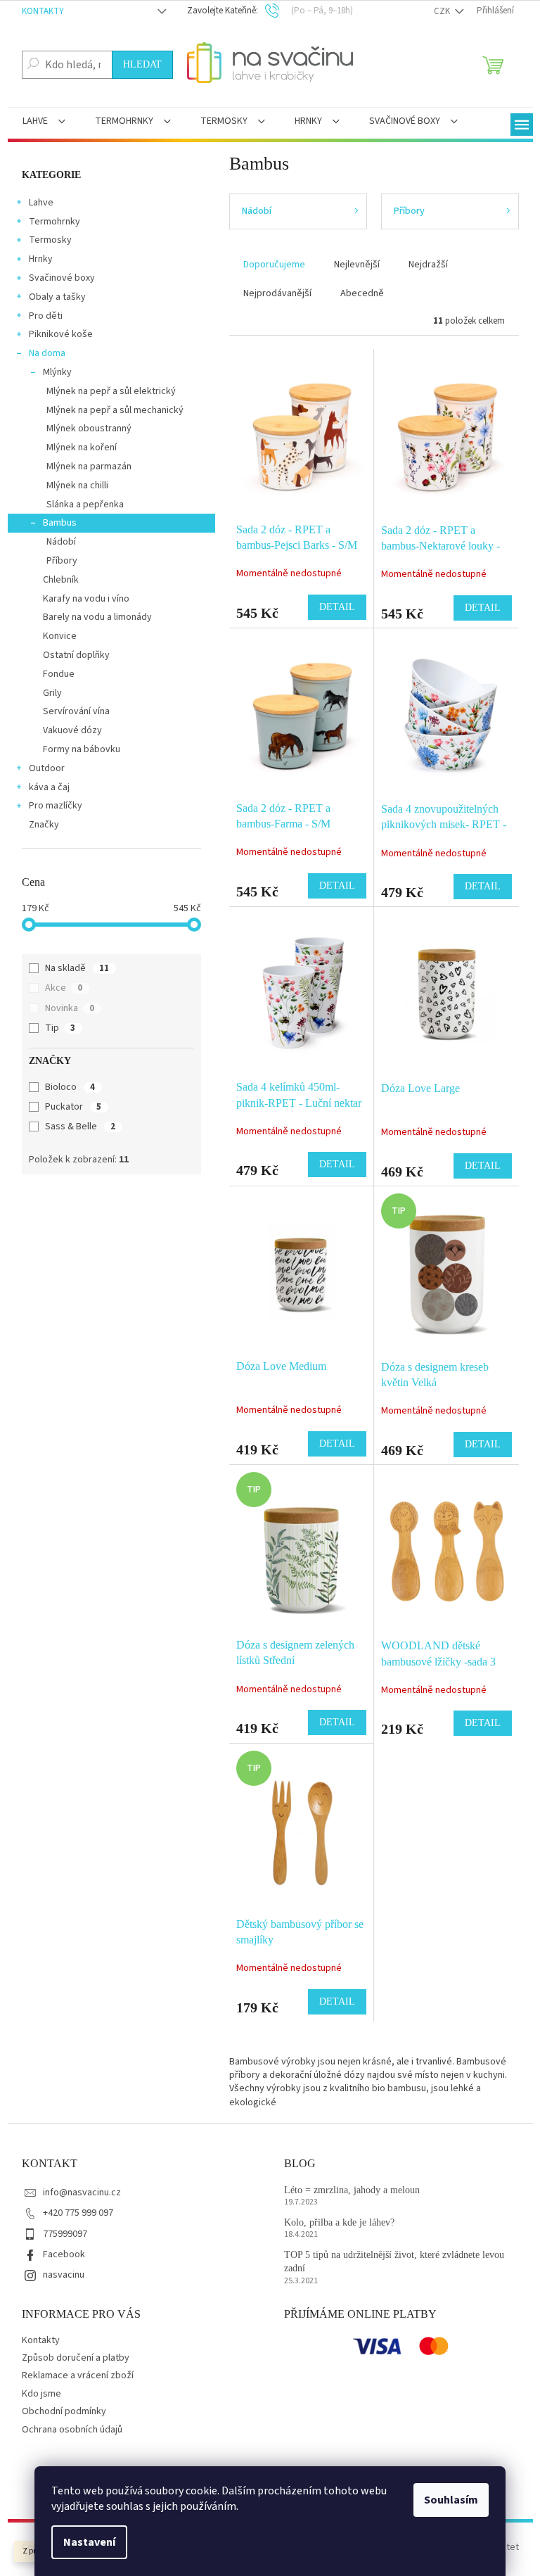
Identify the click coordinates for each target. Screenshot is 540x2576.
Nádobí (61, 542)
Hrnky (41, 259)
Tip (60, 1028)
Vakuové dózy (72, 730)
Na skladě (77, 968)
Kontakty (43, 11)
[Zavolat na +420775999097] (282, 11)
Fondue (59, 674)
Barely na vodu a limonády (97, 617)
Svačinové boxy (62, 278)
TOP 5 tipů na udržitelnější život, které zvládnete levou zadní (394, 2261)
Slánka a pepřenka (85, 505)
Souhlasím (451, 2500)
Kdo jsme (41, 2394)
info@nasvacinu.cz (82, 2193)
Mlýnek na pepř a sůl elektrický (111, 391)
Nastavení (89, 2542)
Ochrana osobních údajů (72, 2430)
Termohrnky (54, 222)
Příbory (62, 561)
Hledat (142, 64)
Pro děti (46, 316)
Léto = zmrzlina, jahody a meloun (352, 2190)
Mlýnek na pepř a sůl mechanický (115, 410)
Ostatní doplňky (76, 655)
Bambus (60, 523)
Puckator (73, 1107)
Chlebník (61, 580)
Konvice (60, 636)
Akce (64, 988)
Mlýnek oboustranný (89, 429)
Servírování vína (76, 711)
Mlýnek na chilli (77, 486)
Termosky (50, 240)
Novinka (70, 1008)
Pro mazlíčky (56, 806)
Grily (52, 693)
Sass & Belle (80, 1127)
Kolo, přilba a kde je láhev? (339, 2222)
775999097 (65, 2234)
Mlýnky (57, 372)
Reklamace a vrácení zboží (78, 2375)
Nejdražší (428, 265)
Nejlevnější (357, 265)
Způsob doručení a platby (76, 2358)
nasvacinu (64, 2275)
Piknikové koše (61, 334)
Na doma (47, 353)
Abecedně (362, 293)
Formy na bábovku (82, 749)
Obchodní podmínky (64, 2411)
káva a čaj (49, 787)
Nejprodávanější (277, 293)
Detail (337, 607)
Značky (44, 825)
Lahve (41, 203)
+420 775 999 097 (78, 2213)
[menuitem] (44, 122)
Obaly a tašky (57, 297)
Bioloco (70, 1087)
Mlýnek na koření (82, 448)
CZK (443, 11)
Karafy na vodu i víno (86, 599)
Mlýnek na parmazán (89, 467)
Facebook (64, 2254)
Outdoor (47, 768)
